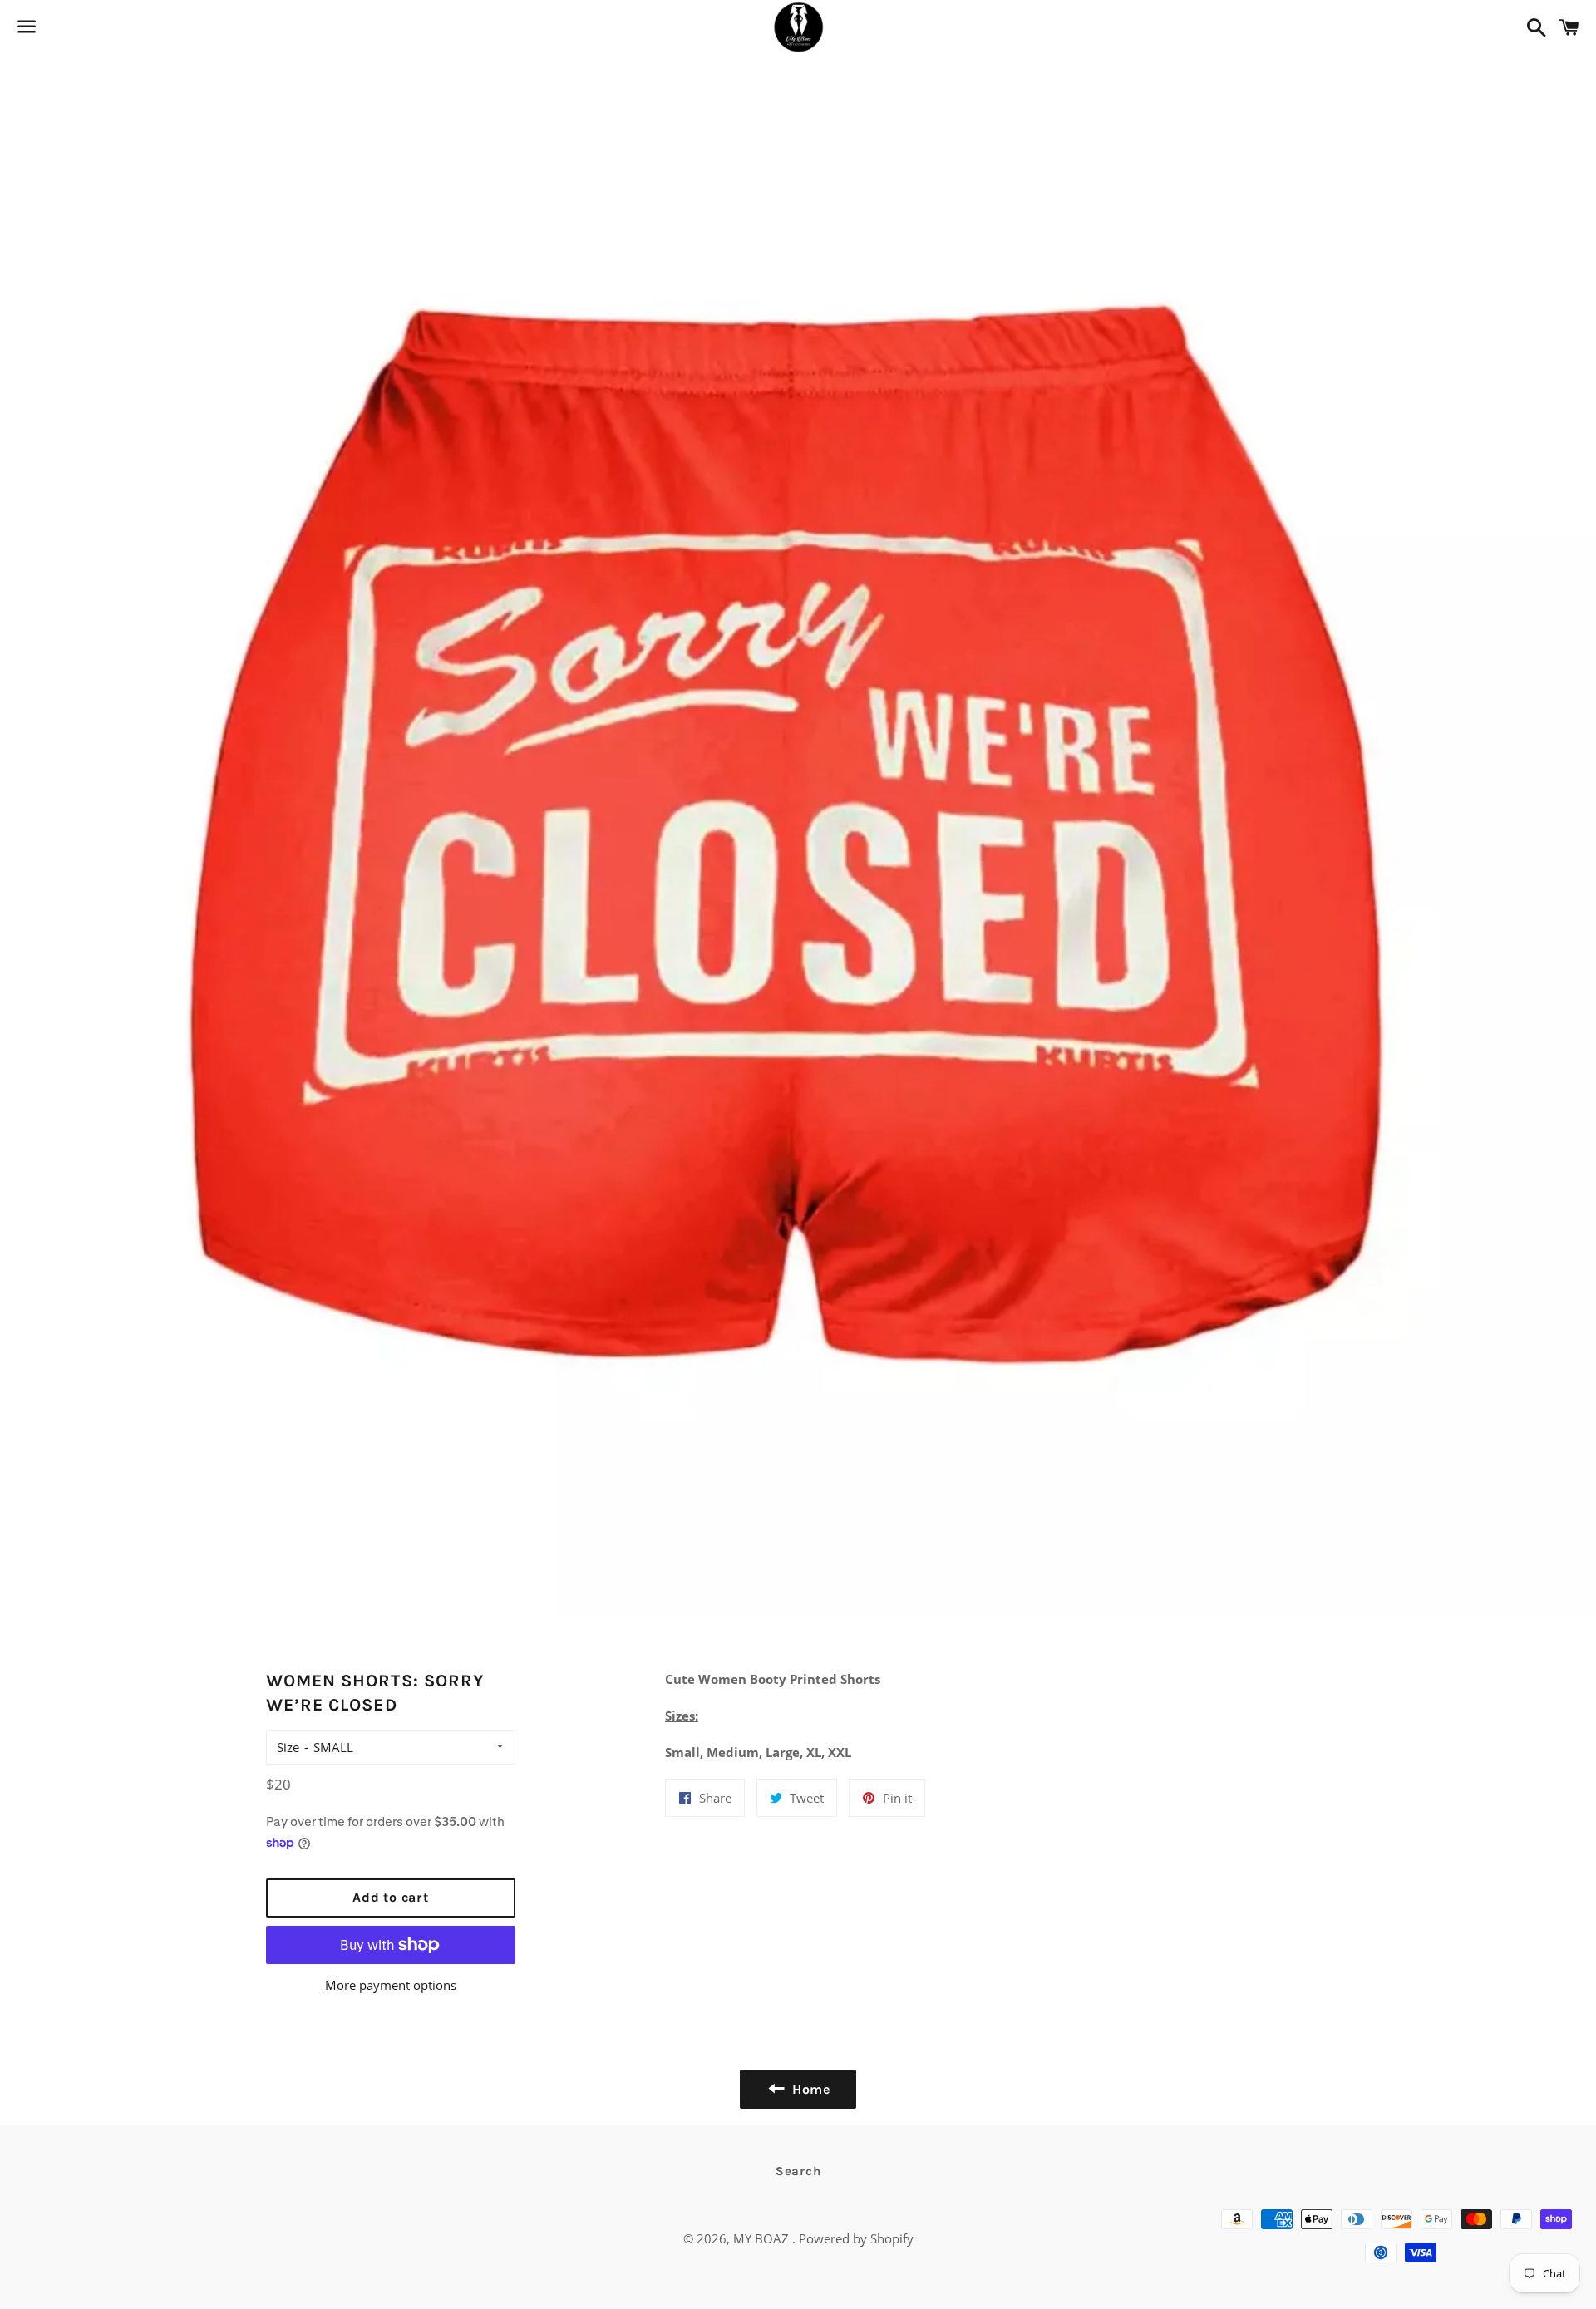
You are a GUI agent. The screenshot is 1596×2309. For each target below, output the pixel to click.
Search (798, 2171)
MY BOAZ (763, 2238)
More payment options (391, 1985)
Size (288, 1747)
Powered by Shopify (856, 2238)
